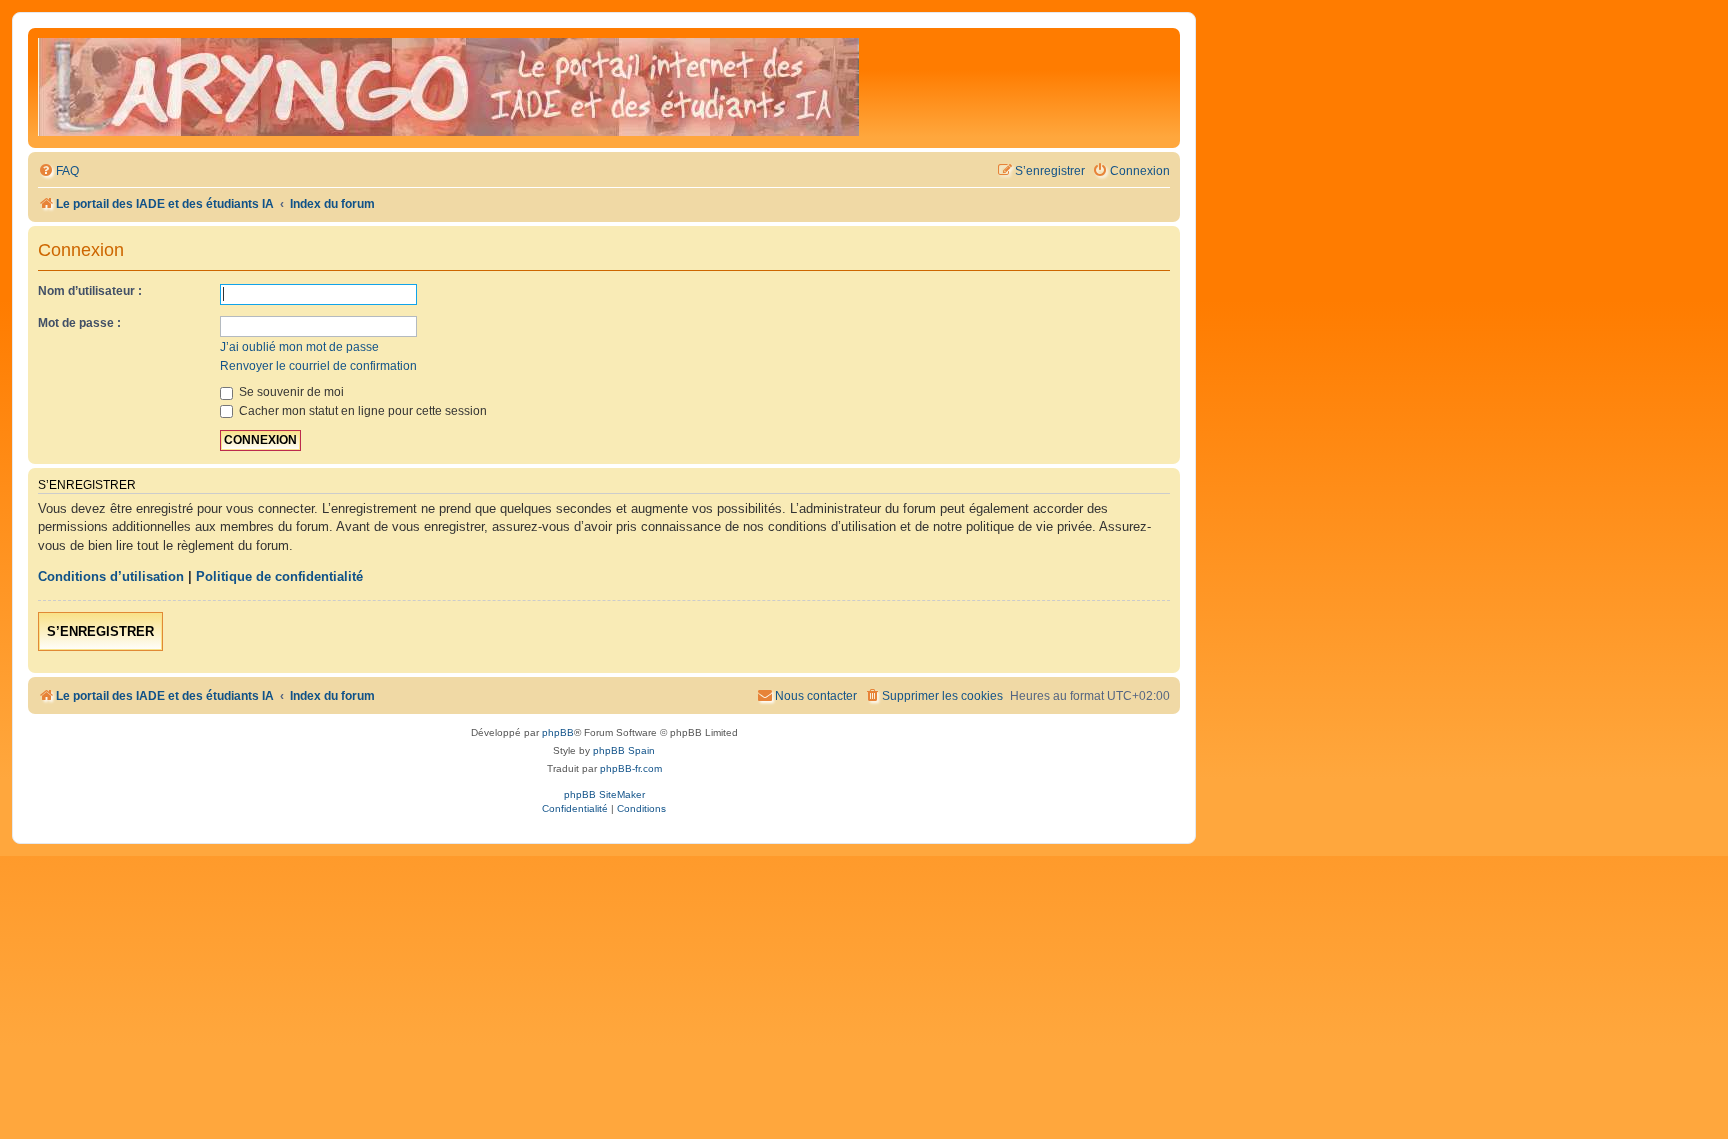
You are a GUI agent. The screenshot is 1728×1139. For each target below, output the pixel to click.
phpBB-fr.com (631, 768)
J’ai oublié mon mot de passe (299, 347)
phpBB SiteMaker (604, 794)
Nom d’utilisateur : (90, 291)
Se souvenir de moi (290, 392)
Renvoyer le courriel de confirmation (318, 366)
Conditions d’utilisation (111, 576)
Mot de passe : (79, 323)
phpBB (558, 732)
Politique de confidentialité (279, 576)
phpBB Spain (624, 750)
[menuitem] (58, 171)
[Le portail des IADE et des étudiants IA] (448, 88)
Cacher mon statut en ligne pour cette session (361, 411)
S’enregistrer (100, 631)
